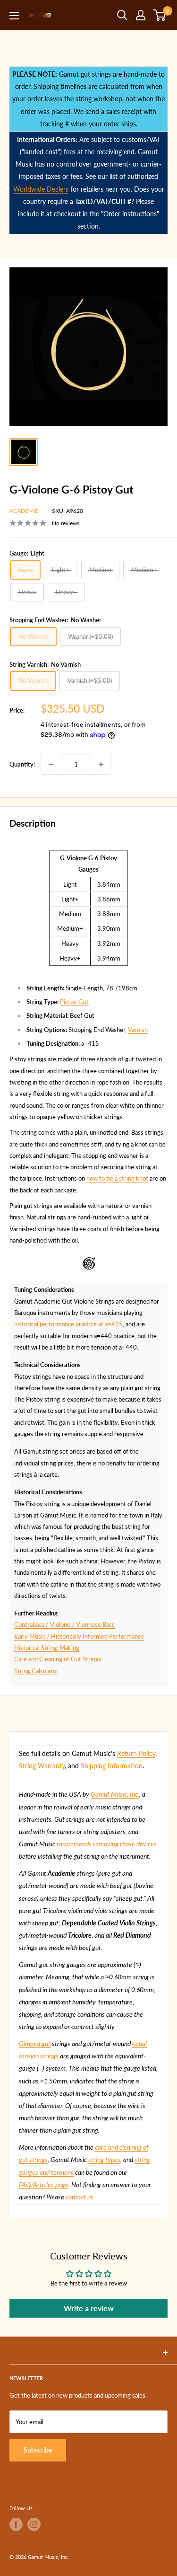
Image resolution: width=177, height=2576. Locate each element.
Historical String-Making (47, 1648)
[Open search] (122, 15)
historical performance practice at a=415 (68, 1324)
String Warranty (42, 1766)
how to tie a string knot (117, 1178)
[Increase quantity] (101, 764)
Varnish (138, 1030)
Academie (24, 511)
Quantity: (22, 764)
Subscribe (38, 2450)
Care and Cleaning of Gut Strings (58, 1659)
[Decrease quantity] (51, 764)
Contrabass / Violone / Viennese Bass (64, 1624)
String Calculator (36, 1671)
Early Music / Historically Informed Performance (79, 1636)
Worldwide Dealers (41, 189)
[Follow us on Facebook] (16, 2524)
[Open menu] (14, 16)
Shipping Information (112, 1766)
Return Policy (136, 1753)
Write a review (89, 2308)
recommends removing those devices (107, 1844)
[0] (160, 15)
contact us (80, 2197)
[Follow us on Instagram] (34, 2524)
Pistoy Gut (74, 1002)
